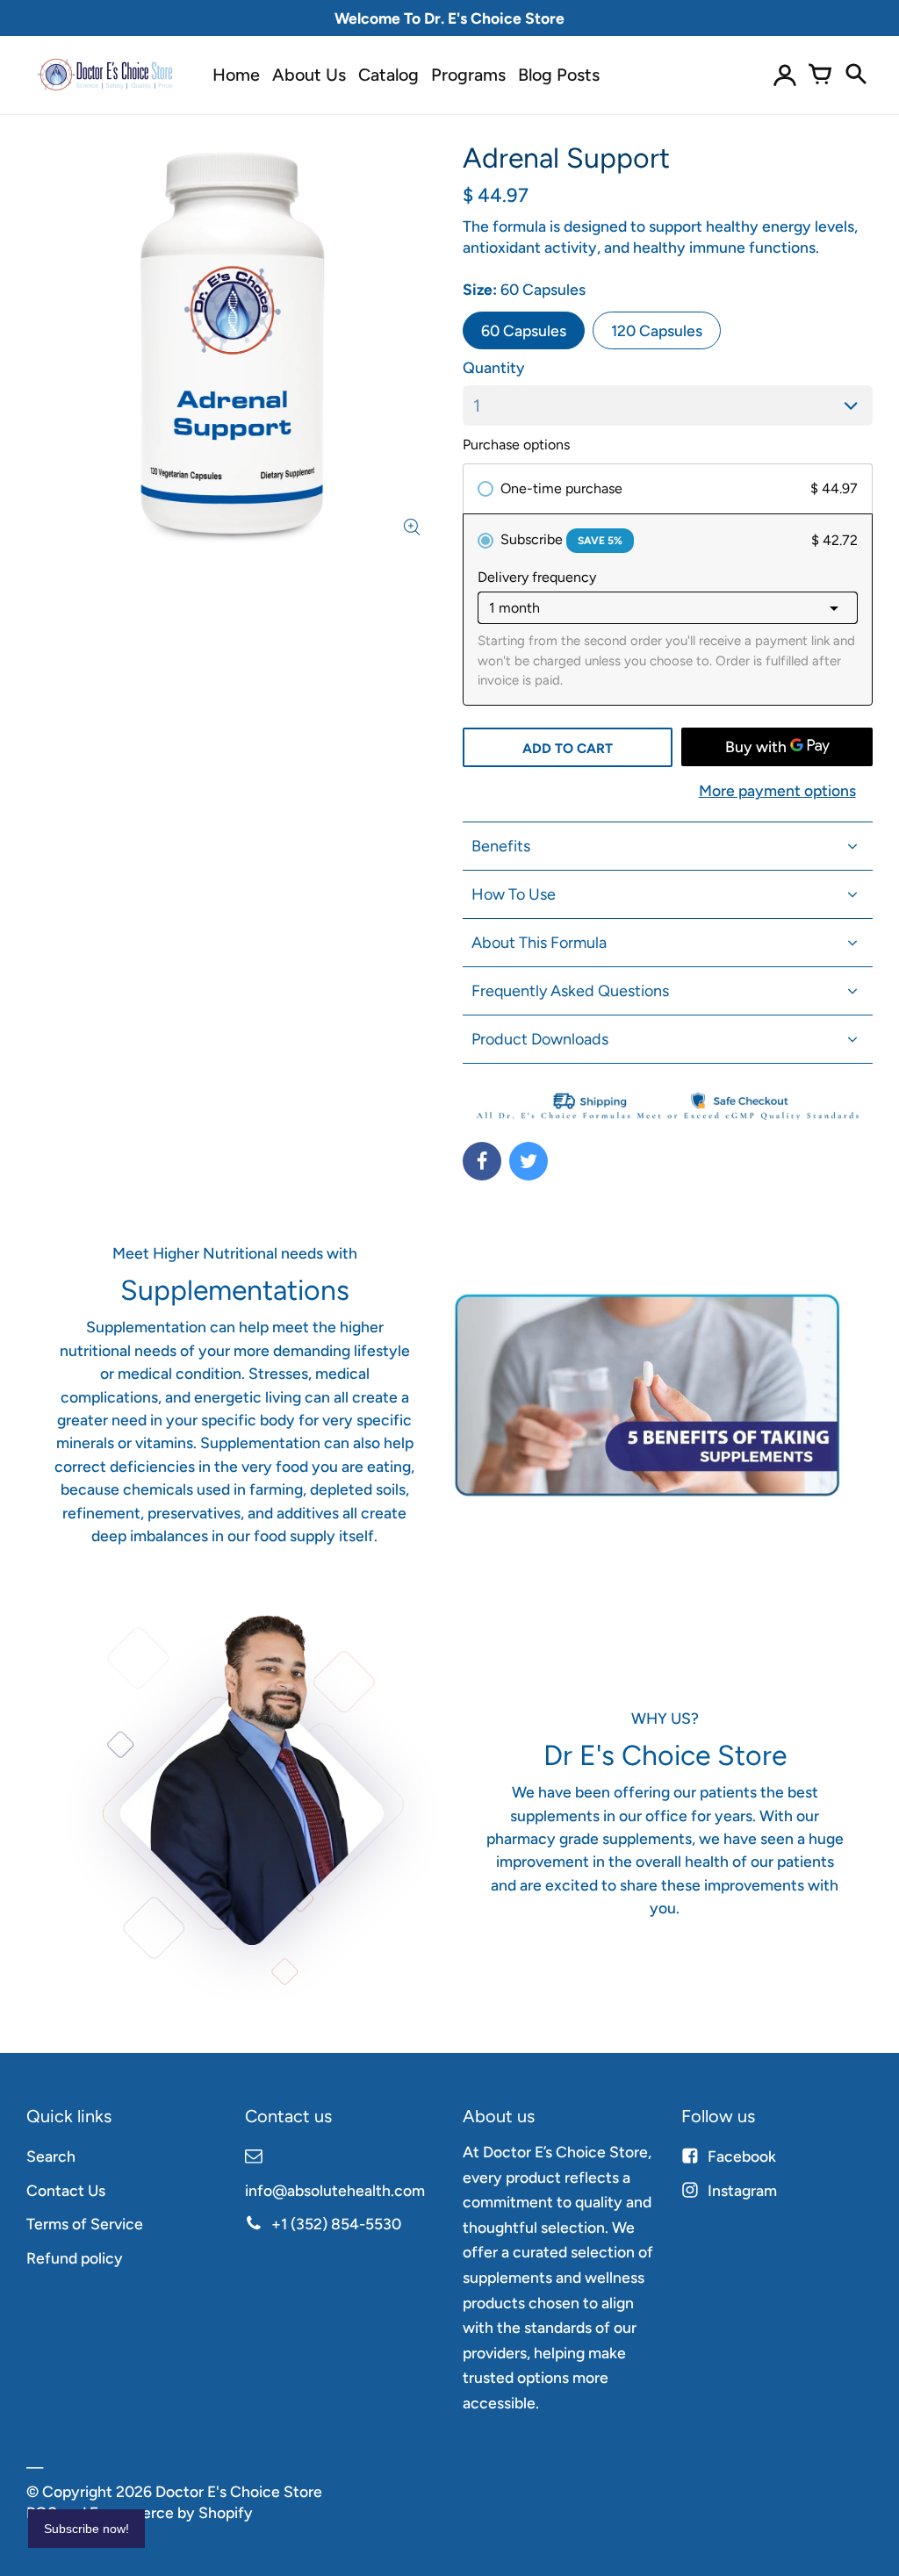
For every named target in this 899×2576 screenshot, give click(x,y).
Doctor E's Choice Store (239, 2491)
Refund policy (75, 2258)
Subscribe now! (86, 2529)
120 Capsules (657, 330)
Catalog (388, 75)
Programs (468, 75)
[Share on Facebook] (482, 1161)
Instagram (742, 2190)
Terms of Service (85, 2224)
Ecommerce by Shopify (171, 2512)
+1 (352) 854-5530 (336, 2224)
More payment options (777, 790)
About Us (309, 75)
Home (236, 75)
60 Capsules (524, 330)
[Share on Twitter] (529, 1161)
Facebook (742, 2156)
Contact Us (66, 2190)
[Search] (855, 75)
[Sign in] (785, 75)
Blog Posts (559, 75)
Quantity (494, 367)
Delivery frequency (537, 577)
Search (51, 2156)
